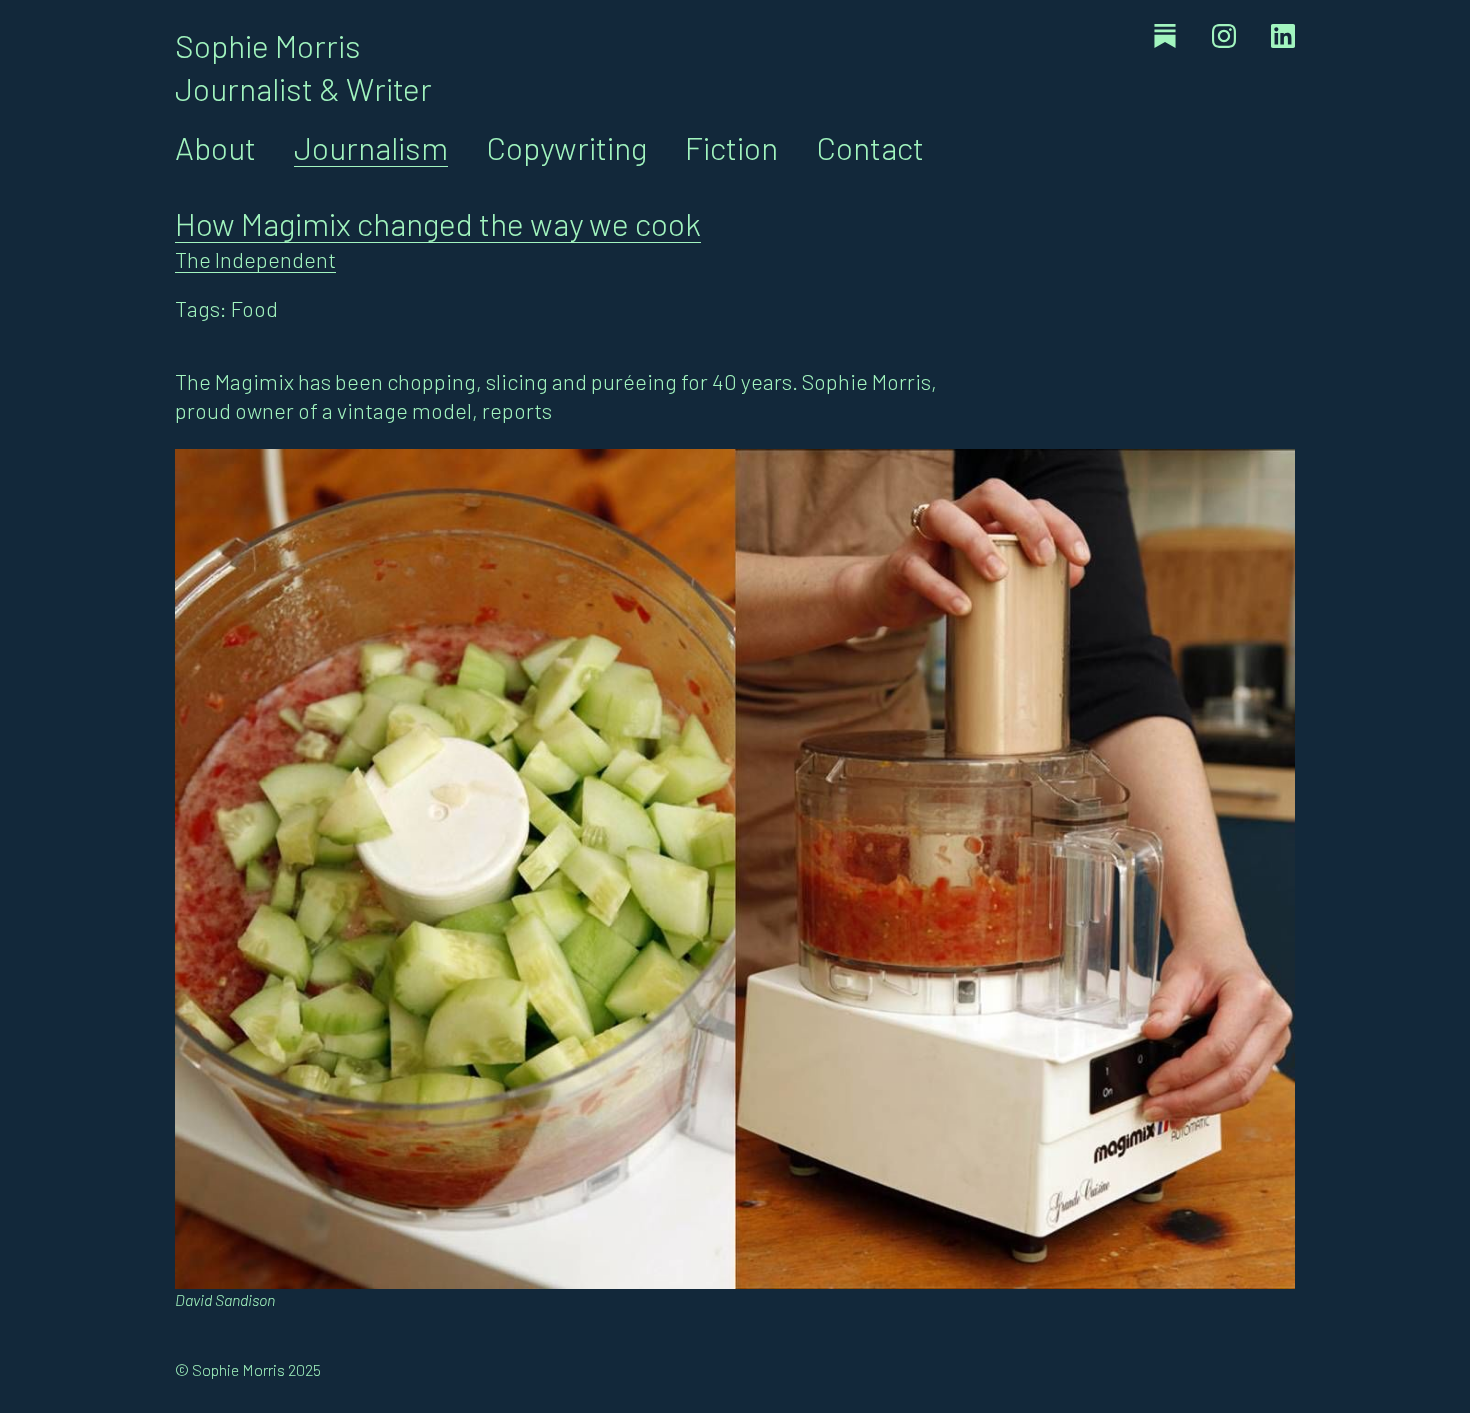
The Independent (255, 259)
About (215, 147)
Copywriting (566, 147)
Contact (870, 147)
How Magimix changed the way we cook (438, 223)
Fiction (731, 147)
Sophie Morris (268, 45)
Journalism (371, 147)
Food (254, 308)
